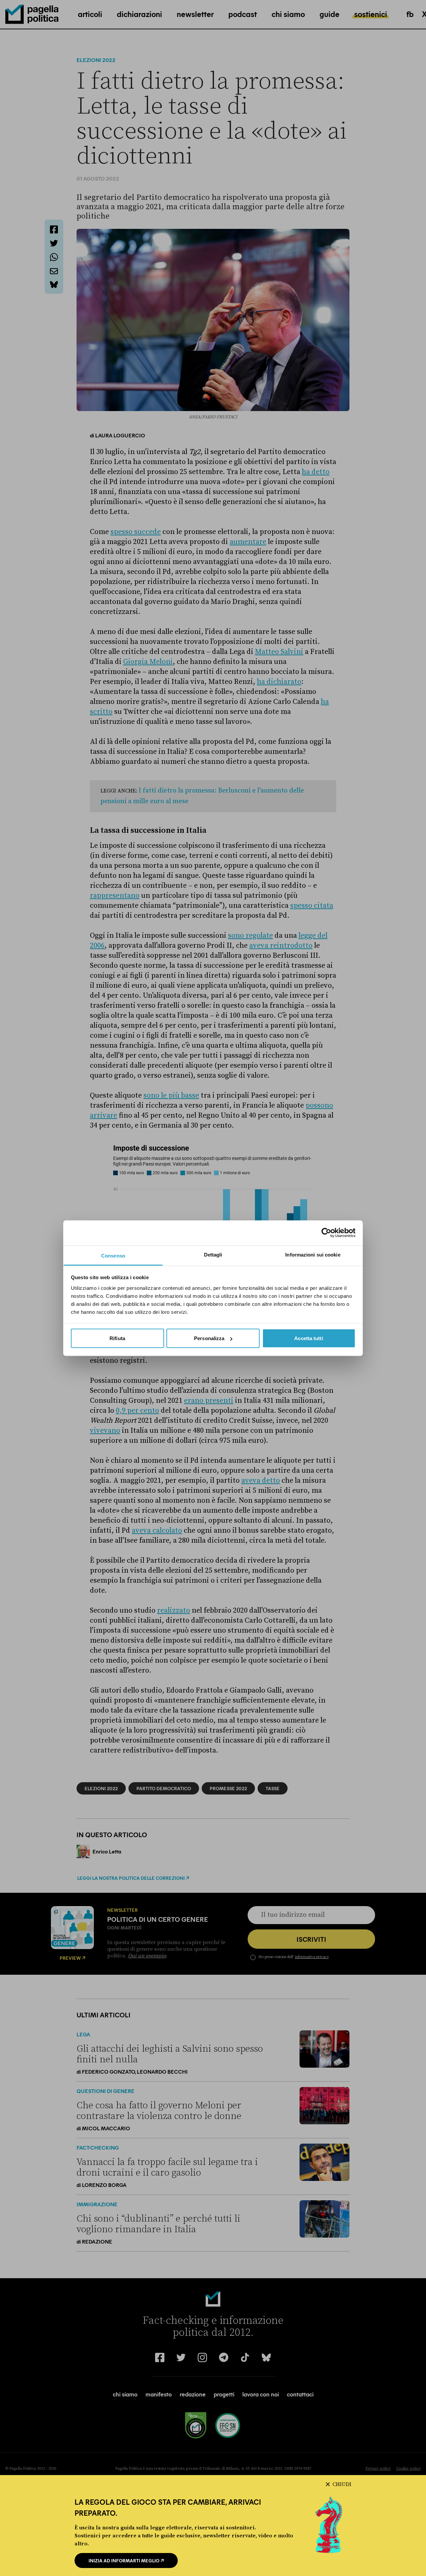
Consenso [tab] (113, 1255)
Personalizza (209, 1338)
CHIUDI (342, 2484)
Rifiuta (117, 1338)
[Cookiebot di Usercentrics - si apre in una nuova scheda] (326, 1233)
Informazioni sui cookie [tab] (313, 1254)
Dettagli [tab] (213, 1254)
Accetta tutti (309, 1338)
